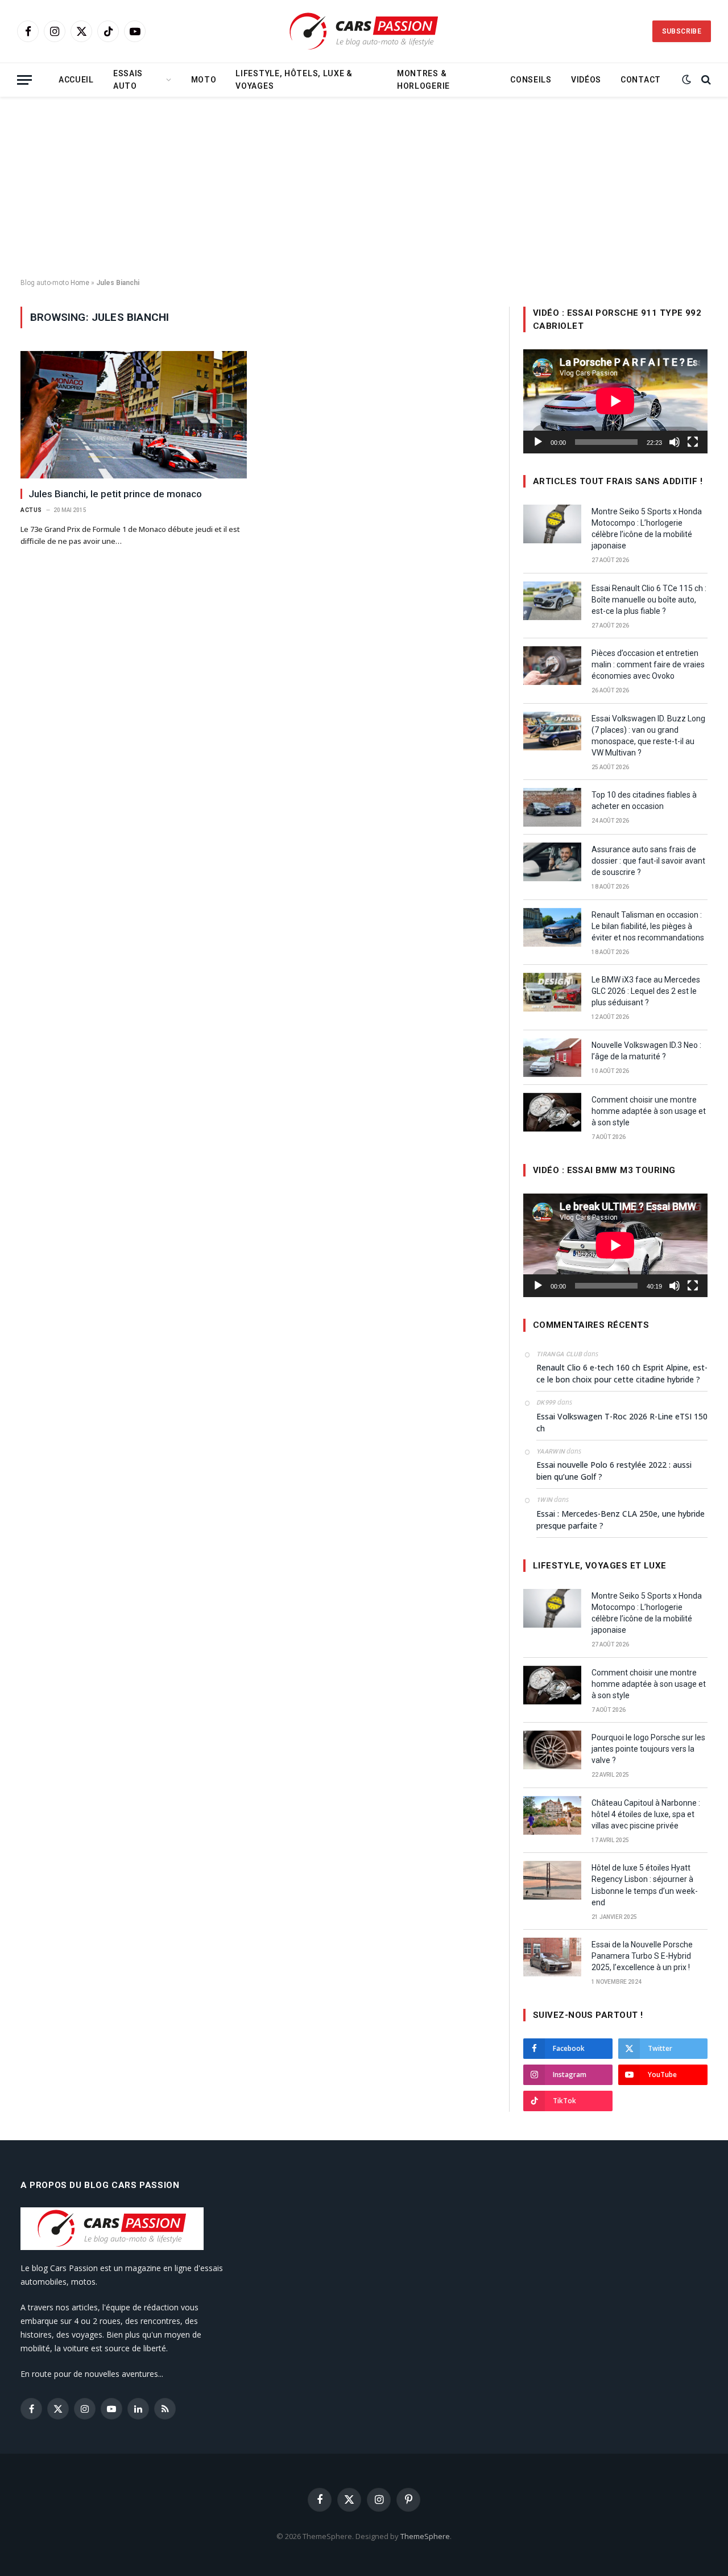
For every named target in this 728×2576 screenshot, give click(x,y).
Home (80, 283)
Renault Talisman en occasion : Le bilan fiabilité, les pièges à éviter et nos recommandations (648, 926)
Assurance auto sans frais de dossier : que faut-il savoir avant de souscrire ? (648, 861)
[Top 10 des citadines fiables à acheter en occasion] (552, 807)
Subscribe (682, 31)
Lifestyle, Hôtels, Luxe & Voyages (294, 80)
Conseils (531, 80)
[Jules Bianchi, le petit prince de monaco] (134, 415)
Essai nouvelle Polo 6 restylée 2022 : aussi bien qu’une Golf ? (614, 1471)
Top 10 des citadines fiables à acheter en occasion (644, 800)
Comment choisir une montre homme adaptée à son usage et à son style (649, 1111)
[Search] (705, 80)
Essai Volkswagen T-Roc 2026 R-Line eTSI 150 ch (622, 1422)
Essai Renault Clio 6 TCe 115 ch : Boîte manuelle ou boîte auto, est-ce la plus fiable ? (649, 600)
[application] (615, 401)
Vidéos (586, 80)
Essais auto (128, 80)
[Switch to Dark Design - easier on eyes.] (686, 80)
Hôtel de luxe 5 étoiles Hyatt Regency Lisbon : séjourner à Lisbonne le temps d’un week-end (645, 1885)
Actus (31, 510)
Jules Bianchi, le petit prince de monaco (115, 494)
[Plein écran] (693, 442)
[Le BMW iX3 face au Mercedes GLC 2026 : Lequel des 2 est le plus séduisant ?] (552, 992)
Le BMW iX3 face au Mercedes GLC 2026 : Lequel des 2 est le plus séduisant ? (646, 991)
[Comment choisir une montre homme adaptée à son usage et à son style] (552, 1112)
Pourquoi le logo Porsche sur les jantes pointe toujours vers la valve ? (648, 1749)
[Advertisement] (364, 188)
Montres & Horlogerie (423, 80)
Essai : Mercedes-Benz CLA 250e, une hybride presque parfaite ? (621, 1520)
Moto (204, 80)
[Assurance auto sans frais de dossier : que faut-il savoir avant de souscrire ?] (552, 862)
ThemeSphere (425, 2536)
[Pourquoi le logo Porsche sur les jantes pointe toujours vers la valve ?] (552, 1750)
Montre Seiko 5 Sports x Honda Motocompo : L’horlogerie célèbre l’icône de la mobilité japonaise (647, 529)
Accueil (76, 80)
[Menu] (24, 80)
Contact (641, 80)
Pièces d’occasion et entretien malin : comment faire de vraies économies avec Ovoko (648, 664)
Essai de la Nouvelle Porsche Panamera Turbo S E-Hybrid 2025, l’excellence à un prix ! (642, 1956)
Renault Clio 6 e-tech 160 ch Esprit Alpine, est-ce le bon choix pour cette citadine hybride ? (622, 1373)
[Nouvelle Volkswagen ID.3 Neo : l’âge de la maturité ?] (552, 1058)
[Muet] (675, 442)
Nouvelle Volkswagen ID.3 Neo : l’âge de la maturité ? (646, 1051)
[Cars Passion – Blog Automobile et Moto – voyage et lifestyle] (364, 32)
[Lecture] (538, 442)
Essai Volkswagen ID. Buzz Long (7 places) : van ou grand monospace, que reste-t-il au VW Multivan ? (648, 736)
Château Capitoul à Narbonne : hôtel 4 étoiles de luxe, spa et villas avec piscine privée (646, 1814)
